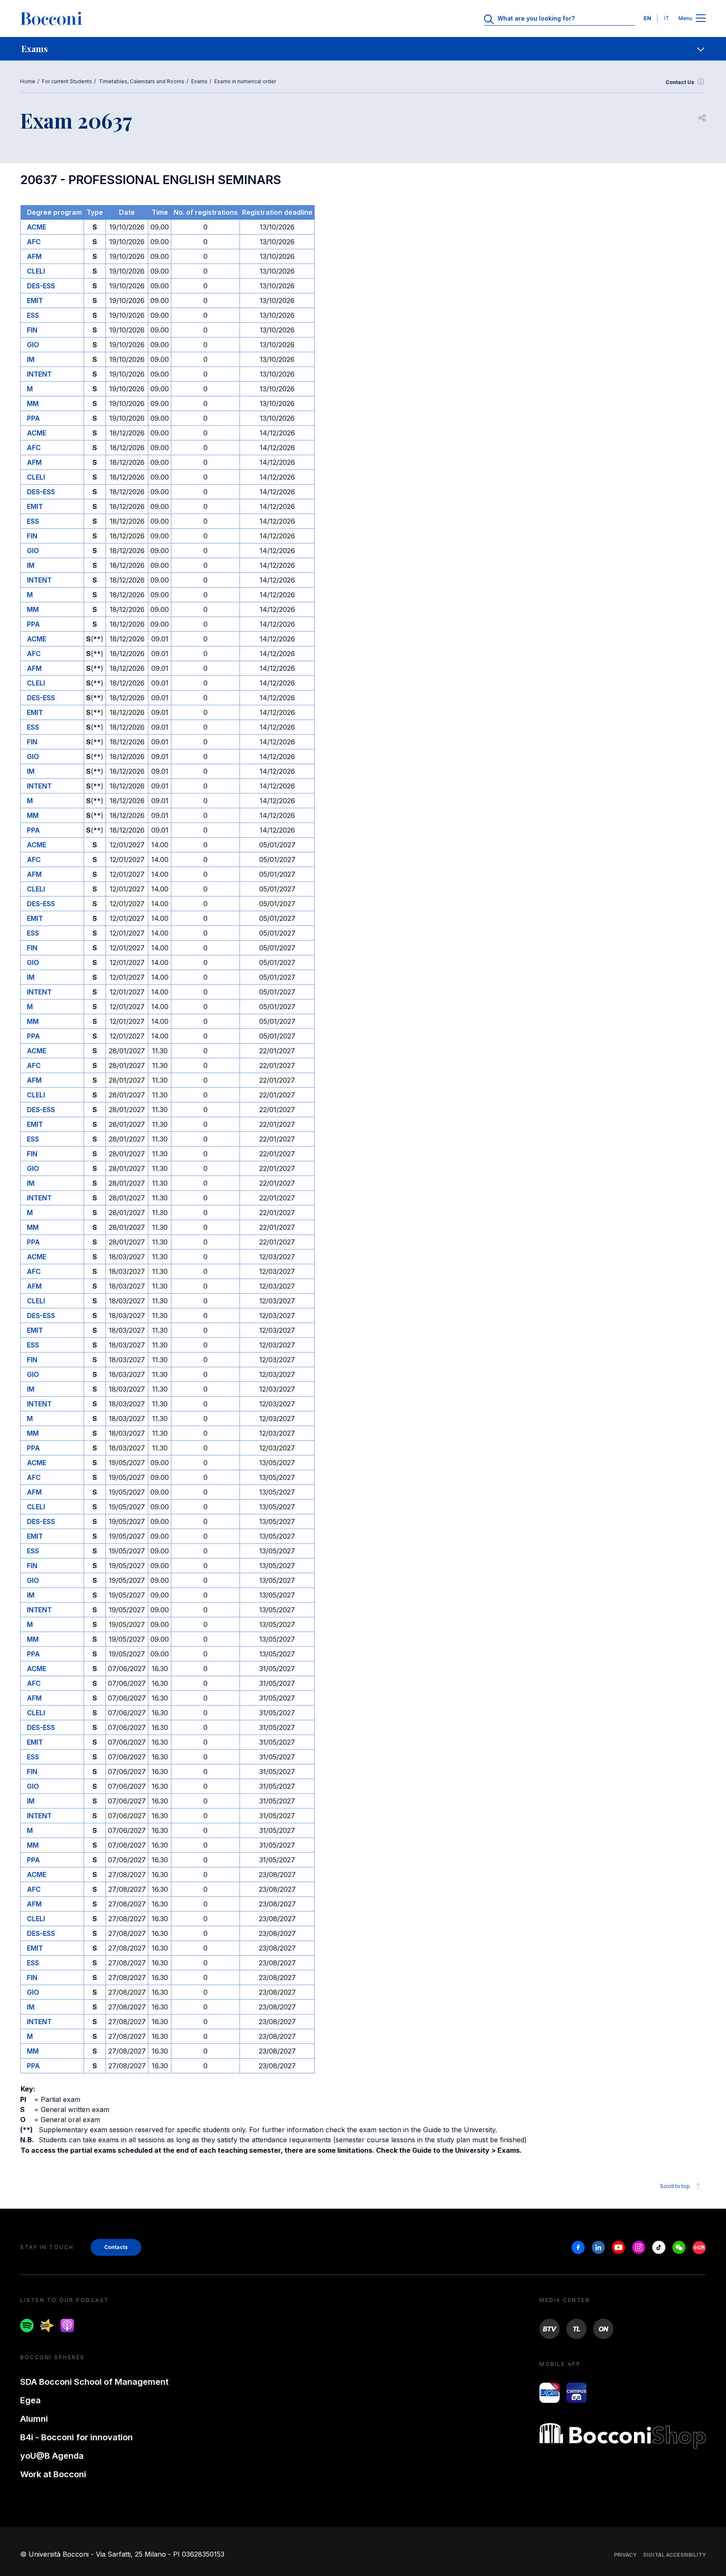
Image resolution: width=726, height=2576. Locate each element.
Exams (199, 81)
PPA (33, 418)
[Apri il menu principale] (701, 19)
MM (33, 403)
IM (31, 359)
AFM (34, 256)
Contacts (116, 2247)
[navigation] (363, 49)
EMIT (35, 301)
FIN (32, 330)
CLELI (36, 271)
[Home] (51, 18)
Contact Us (680, 82)
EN (647, 18)
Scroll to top (675, 2186)
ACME (37, 227)
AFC (34, 242)
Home (28, 81)
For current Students (67, 81)
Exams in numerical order (245, 81)
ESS (33, 315)
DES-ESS (41, 286)
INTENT (39, 374)
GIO (33, 345)
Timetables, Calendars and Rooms (142, 81)
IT (667, 18)
